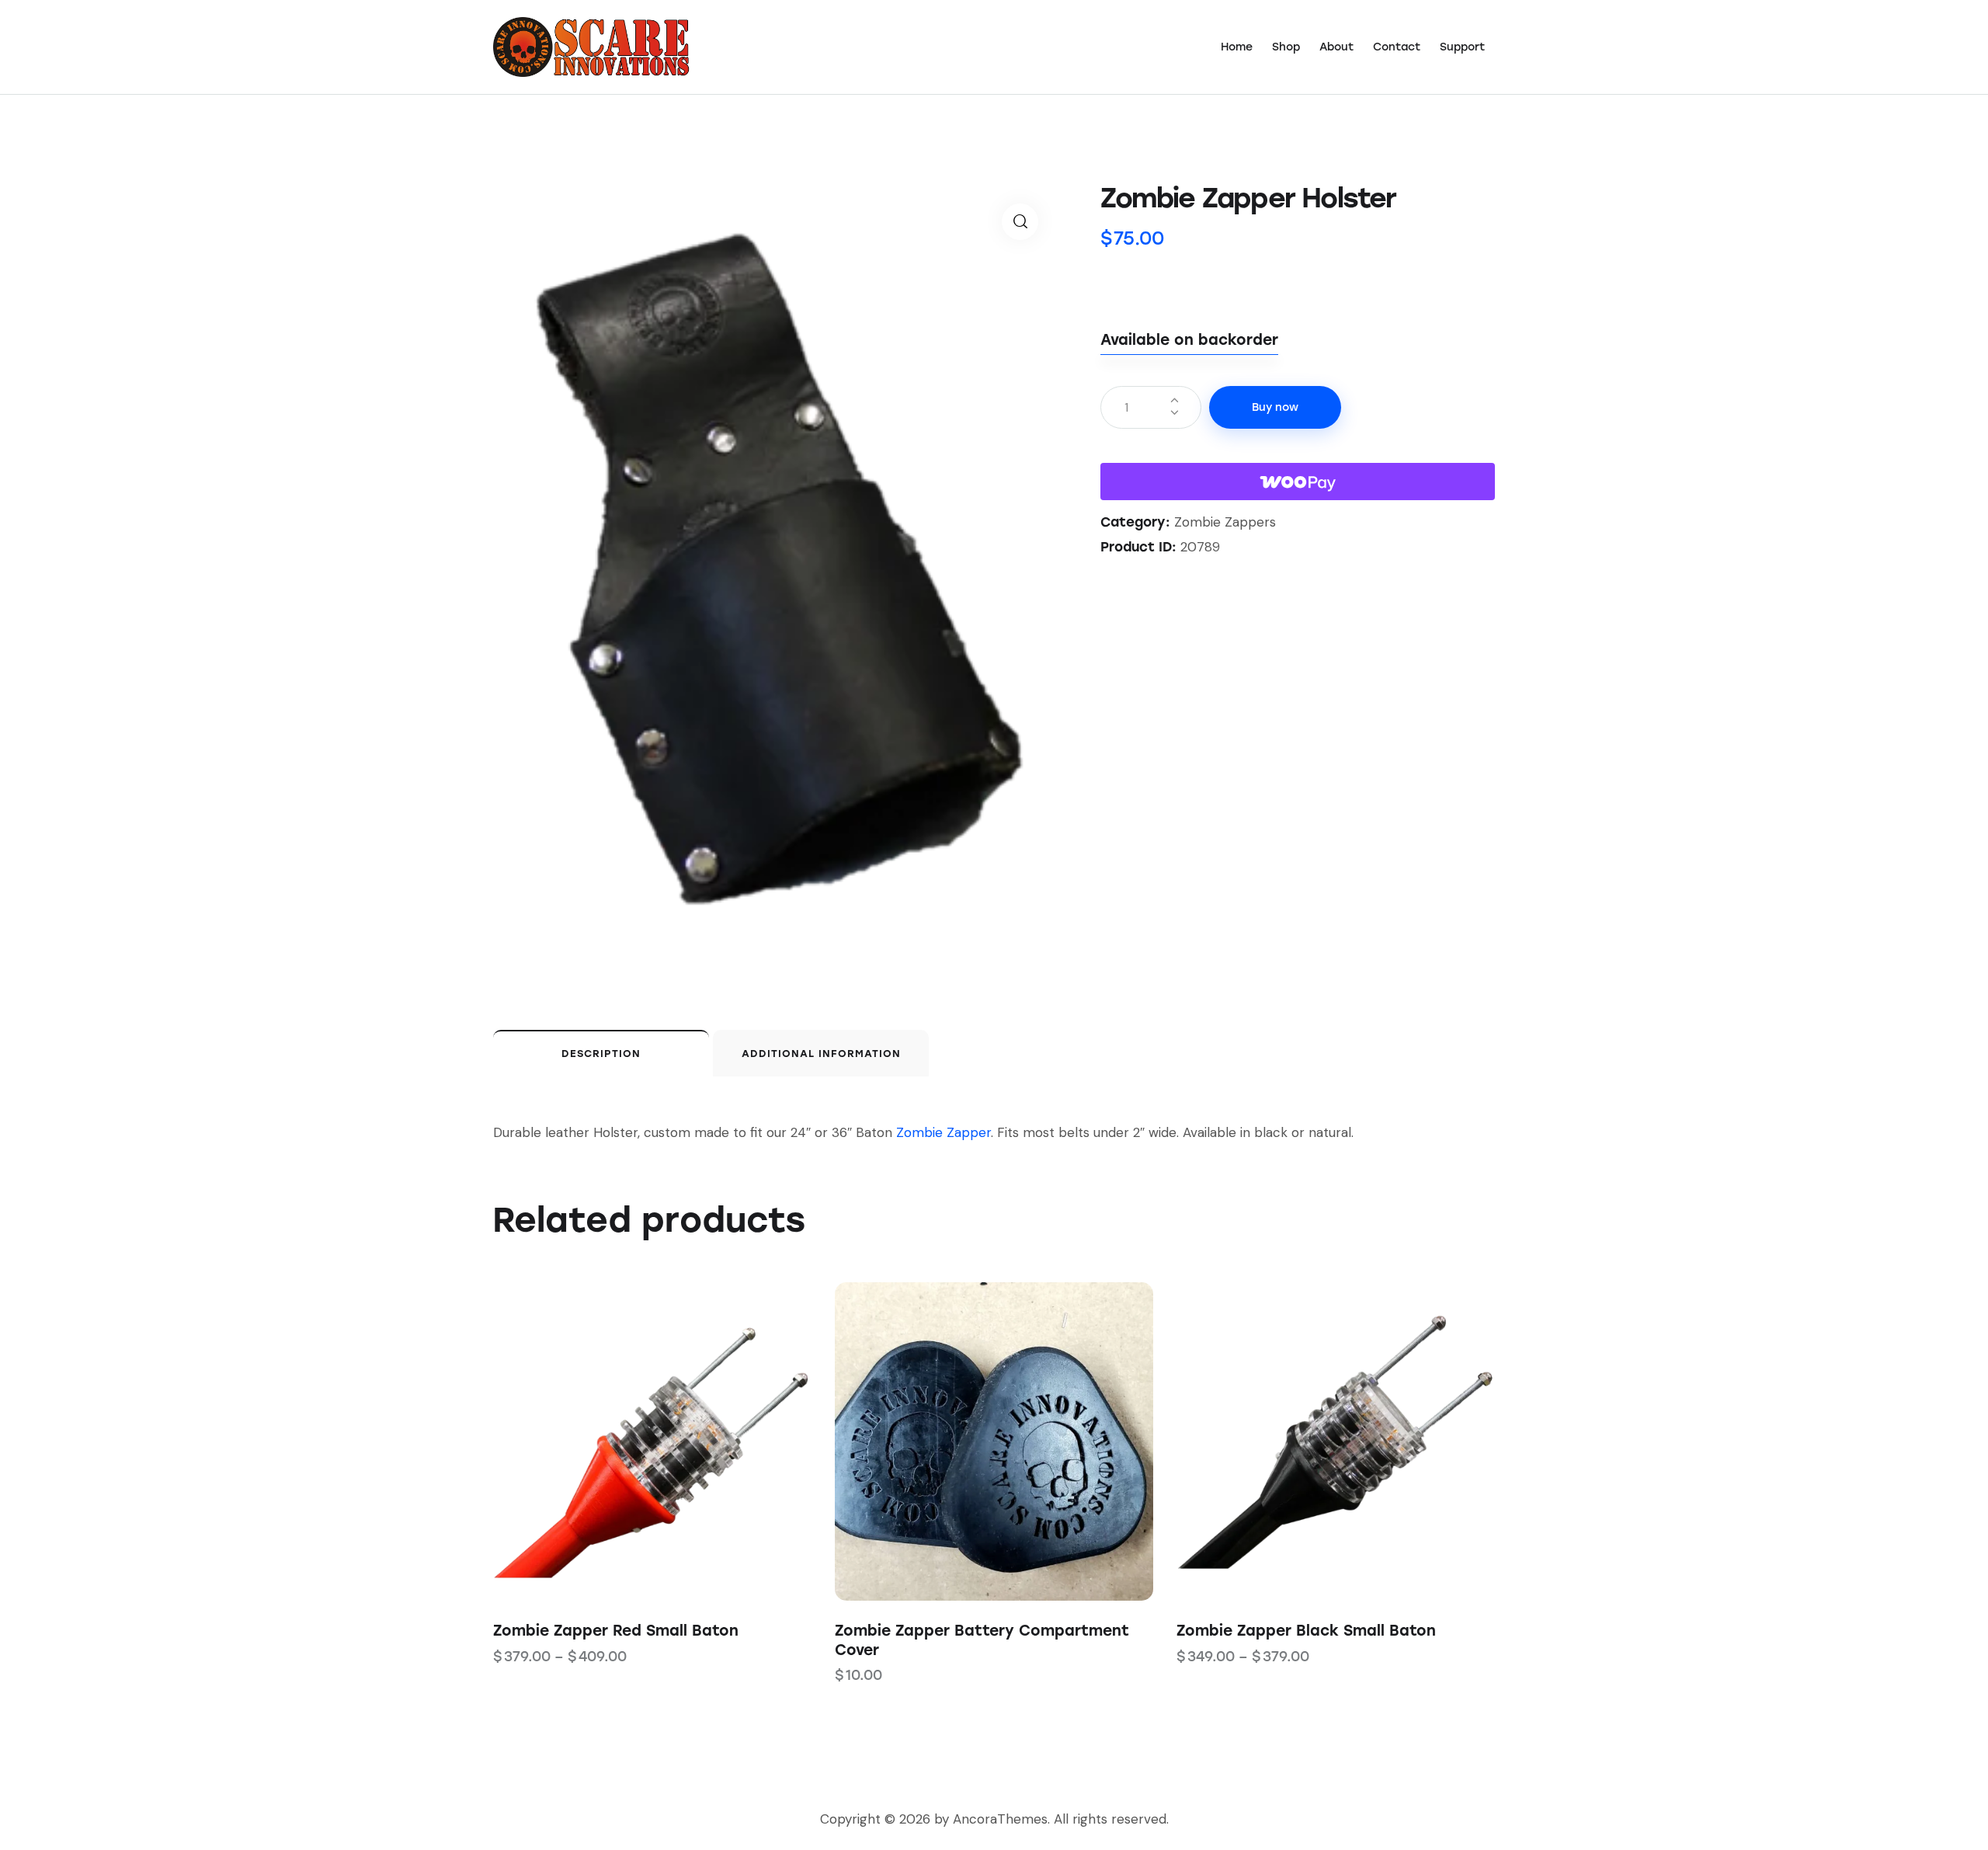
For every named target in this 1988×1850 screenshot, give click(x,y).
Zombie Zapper (944, 1132)
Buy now (1275, 407)
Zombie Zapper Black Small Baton (1306, 1631)
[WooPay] (1298, 482)
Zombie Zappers (1225, 522)
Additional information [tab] (821, 1054)
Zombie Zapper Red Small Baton (616, 1631)
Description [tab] (601, 1054)
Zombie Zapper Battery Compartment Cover (982, 1640)
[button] (1020, 222)
